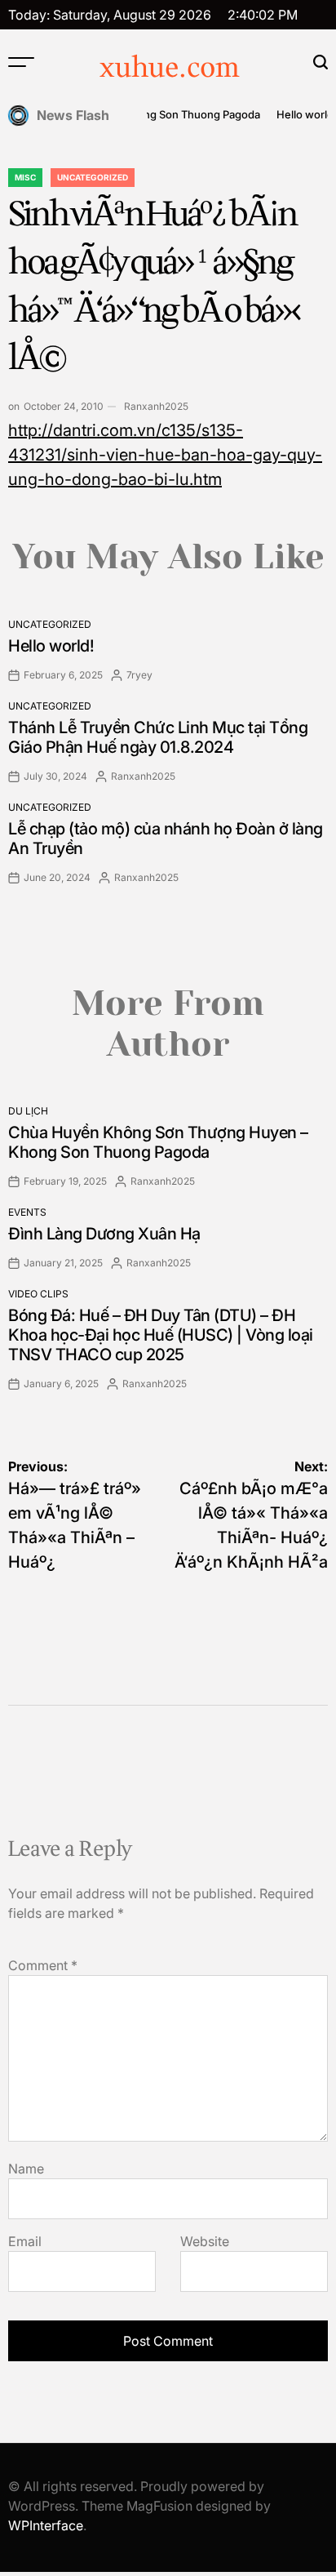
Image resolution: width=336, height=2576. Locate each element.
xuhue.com (170, 69)
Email (25, 2241)
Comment (43, 1965)
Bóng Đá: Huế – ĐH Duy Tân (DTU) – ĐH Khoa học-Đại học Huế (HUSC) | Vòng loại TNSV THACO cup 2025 (161, 1335)
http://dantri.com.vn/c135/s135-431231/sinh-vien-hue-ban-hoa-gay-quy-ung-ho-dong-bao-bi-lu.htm (165, 455)
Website (205, 2241)
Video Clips (38, 1294)
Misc (25, 177)
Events (27, 1212)
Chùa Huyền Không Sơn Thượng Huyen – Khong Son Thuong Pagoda (158, 1142)
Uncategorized (93, 177)
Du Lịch (28, 1111)
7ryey (139, 675)
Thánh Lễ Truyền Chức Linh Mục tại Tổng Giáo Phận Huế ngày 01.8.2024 (158, 737)
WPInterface (46, 2525)
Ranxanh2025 (156, 406)
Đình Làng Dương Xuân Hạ (104, 1234)
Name (26, 2169)
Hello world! (300, 114)
